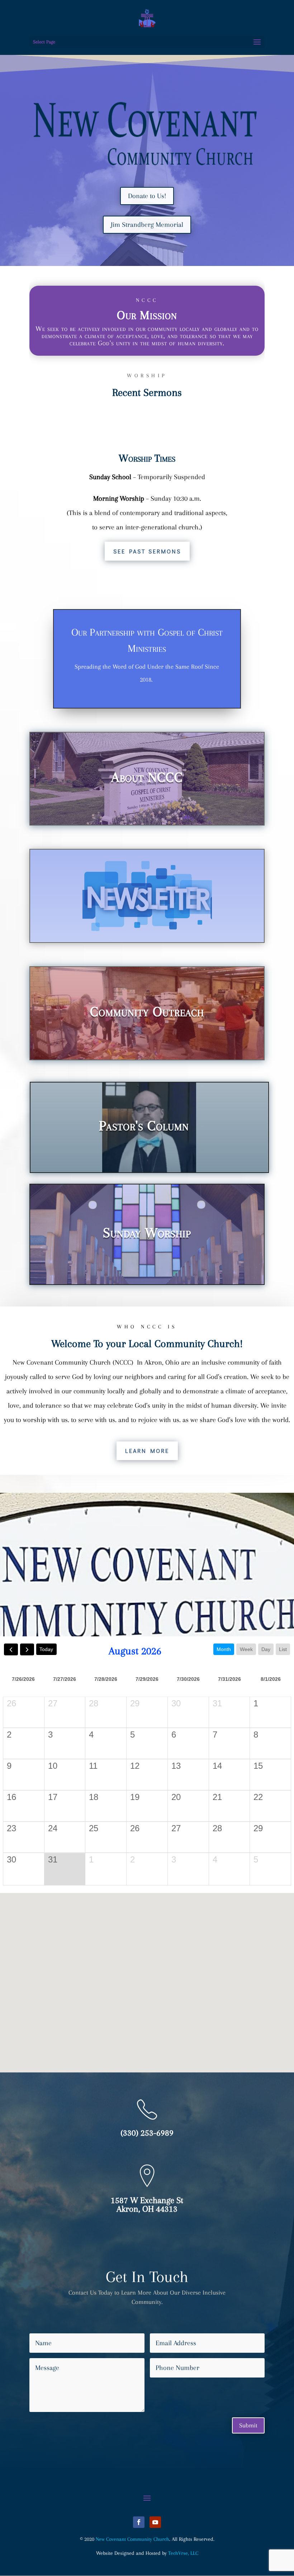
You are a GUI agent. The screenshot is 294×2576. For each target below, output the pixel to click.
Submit (248, 2425)
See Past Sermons (147, 551)
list (283, 1649)
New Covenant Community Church (132, 2539)
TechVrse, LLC (183, 2553)
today (46, 1649)
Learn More (147, 1451)
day (266, 1649)
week (246, 1649)
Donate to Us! (147, 196)
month (224, 1649)
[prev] (11, 1649)
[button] (150, 1975)
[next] (27, 1649)
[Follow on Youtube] (155, 2522)
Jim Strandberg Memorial (147, 225)
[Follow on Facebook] (139, 2522)
